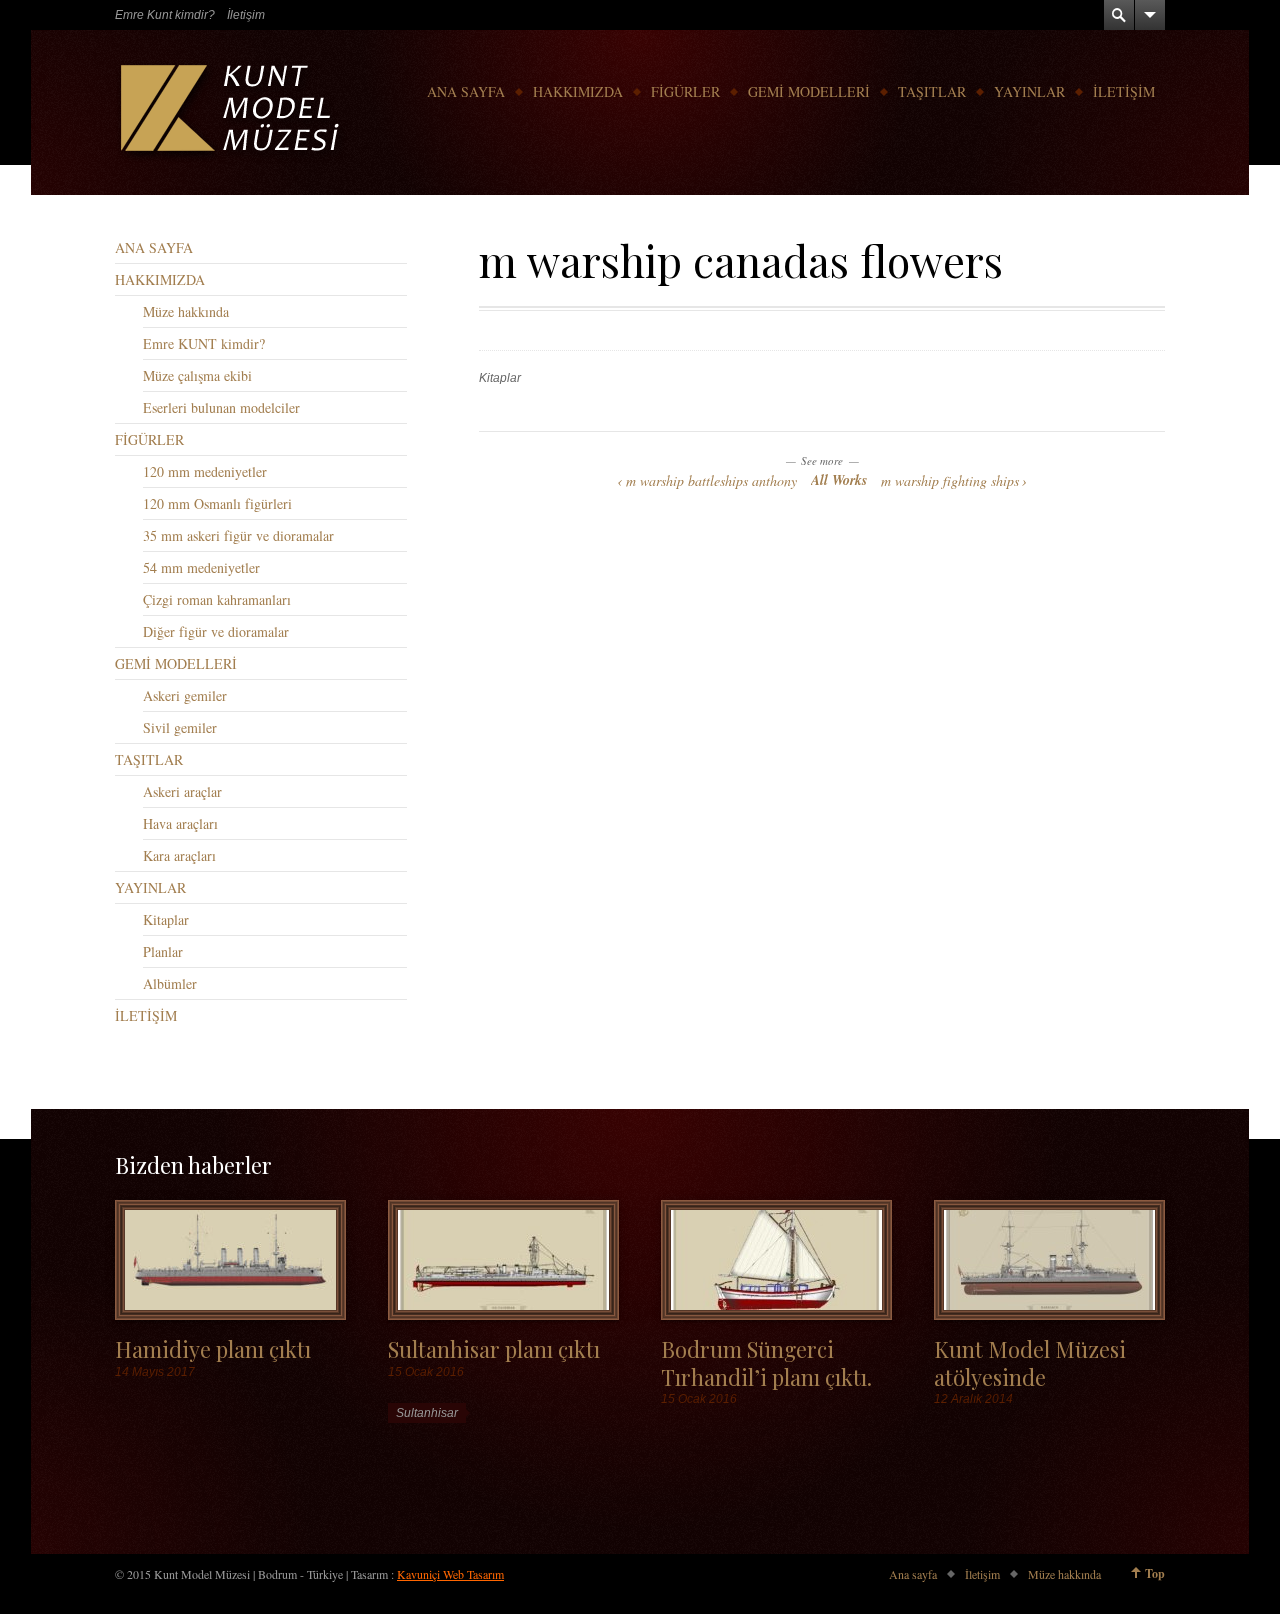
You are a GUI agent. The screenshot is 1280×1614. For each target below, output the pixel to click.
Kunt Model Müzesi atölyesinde (1030, 1362)
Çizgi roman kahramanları (217, 599)
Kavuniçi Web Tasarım (450, 1574)
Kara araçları (179, 855)
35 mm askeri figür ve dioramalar (238, 535)
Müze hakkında (186, 311)
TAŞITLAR (932, 91)
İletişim (246, 15)
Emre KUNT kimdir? (204, 343)
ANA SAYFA (466, 91)
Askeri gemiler (185, 695)
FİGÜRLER (685, 91)
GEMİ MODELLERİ (809, 91)
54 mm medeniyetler (201, 567)
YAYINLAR (1029, 91)
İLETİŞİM (1124, 91)
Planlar (163, 951)
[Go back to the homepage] (232, 112)
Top (1155, 1573)
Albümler (170, 983)
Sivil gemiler (180, 727)
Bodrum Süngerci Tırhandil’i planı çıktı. (766, 1362)
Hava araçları (180, 823)
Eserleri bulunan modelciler (221, 407)
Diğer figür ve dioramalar (216, 631)
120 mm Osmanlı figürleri (217, 503)
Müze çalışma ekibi (197, 375)
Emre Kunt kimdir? (165, 15)
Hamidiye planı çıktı (213, 1348)
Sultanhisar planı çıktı (494, 1348)
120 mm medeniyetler (205, 471)
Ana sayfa (913, 1574)
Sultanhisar (427, 1413)
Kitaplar (500, 378)
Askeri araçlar (182, 791)
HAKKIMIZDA (578, 91)
